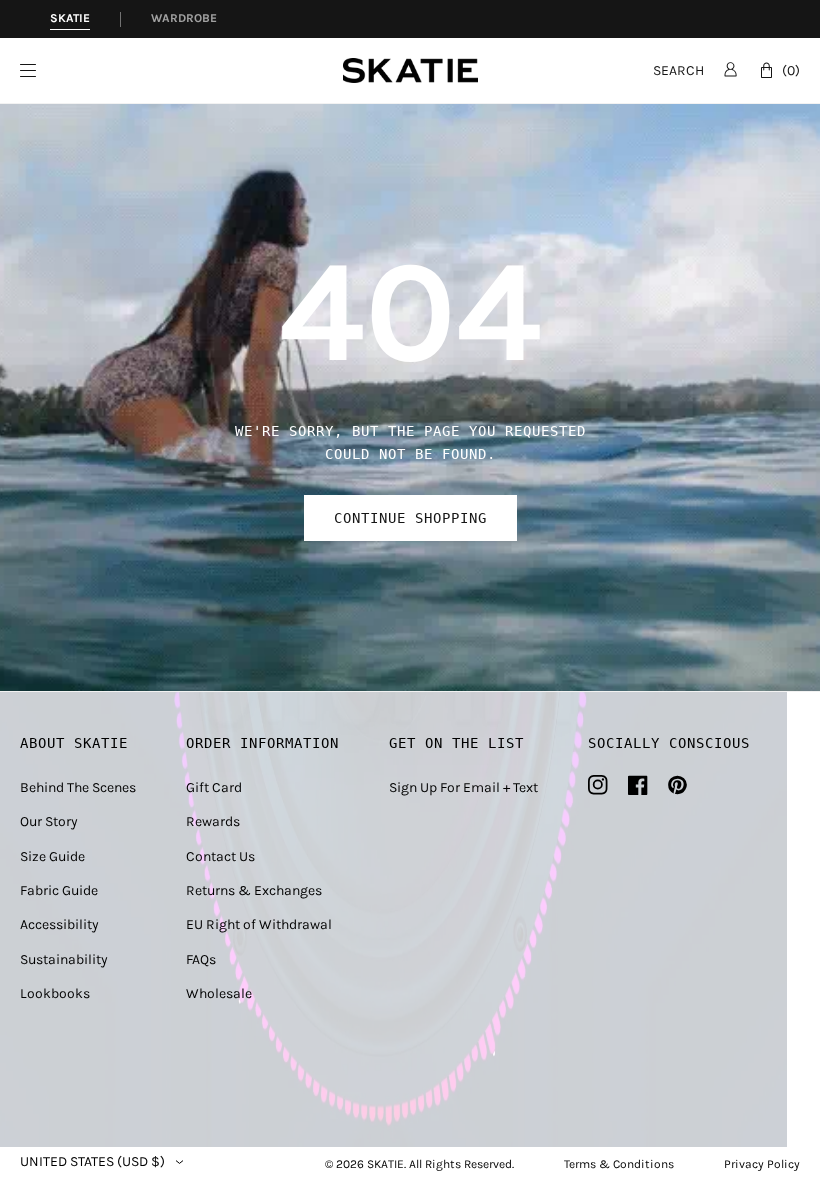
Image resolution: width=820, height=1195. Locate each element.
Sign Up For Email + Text (463, 787)
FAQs (201, 959)
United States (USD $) (92, 1162)
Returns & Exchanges (254, 890)
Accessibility (59, 924)
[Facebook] (638, 785)
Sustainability (64, 959)
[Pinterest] (677, 785)
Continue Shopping (410, 518)
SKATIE (385, 1164)
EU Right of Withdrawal (259, 924)
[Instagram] (598, 785)
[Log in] (730, 69)
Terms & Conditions (619, 1164)
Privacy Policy (762, 1164)
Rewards (213, 821)
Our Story (49, 821)
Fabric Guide (59, 890)
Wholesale (219, 993)
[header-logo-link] (410, 70)
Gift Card (214, 787)
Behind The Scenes (78, 787)
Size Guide (52, 856)
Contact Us (220, 856)
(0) (791, 70)
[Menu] (181, 70)
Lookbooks (55, 993)
